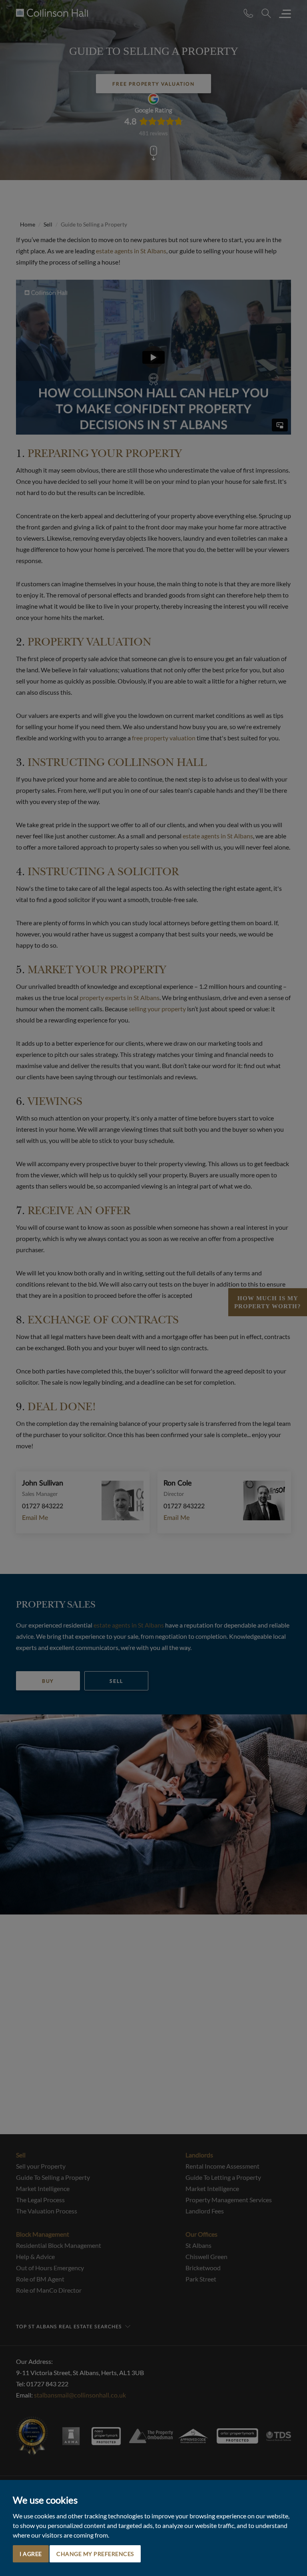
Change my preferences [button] (95, 2554)
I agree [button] (31, 2554)
